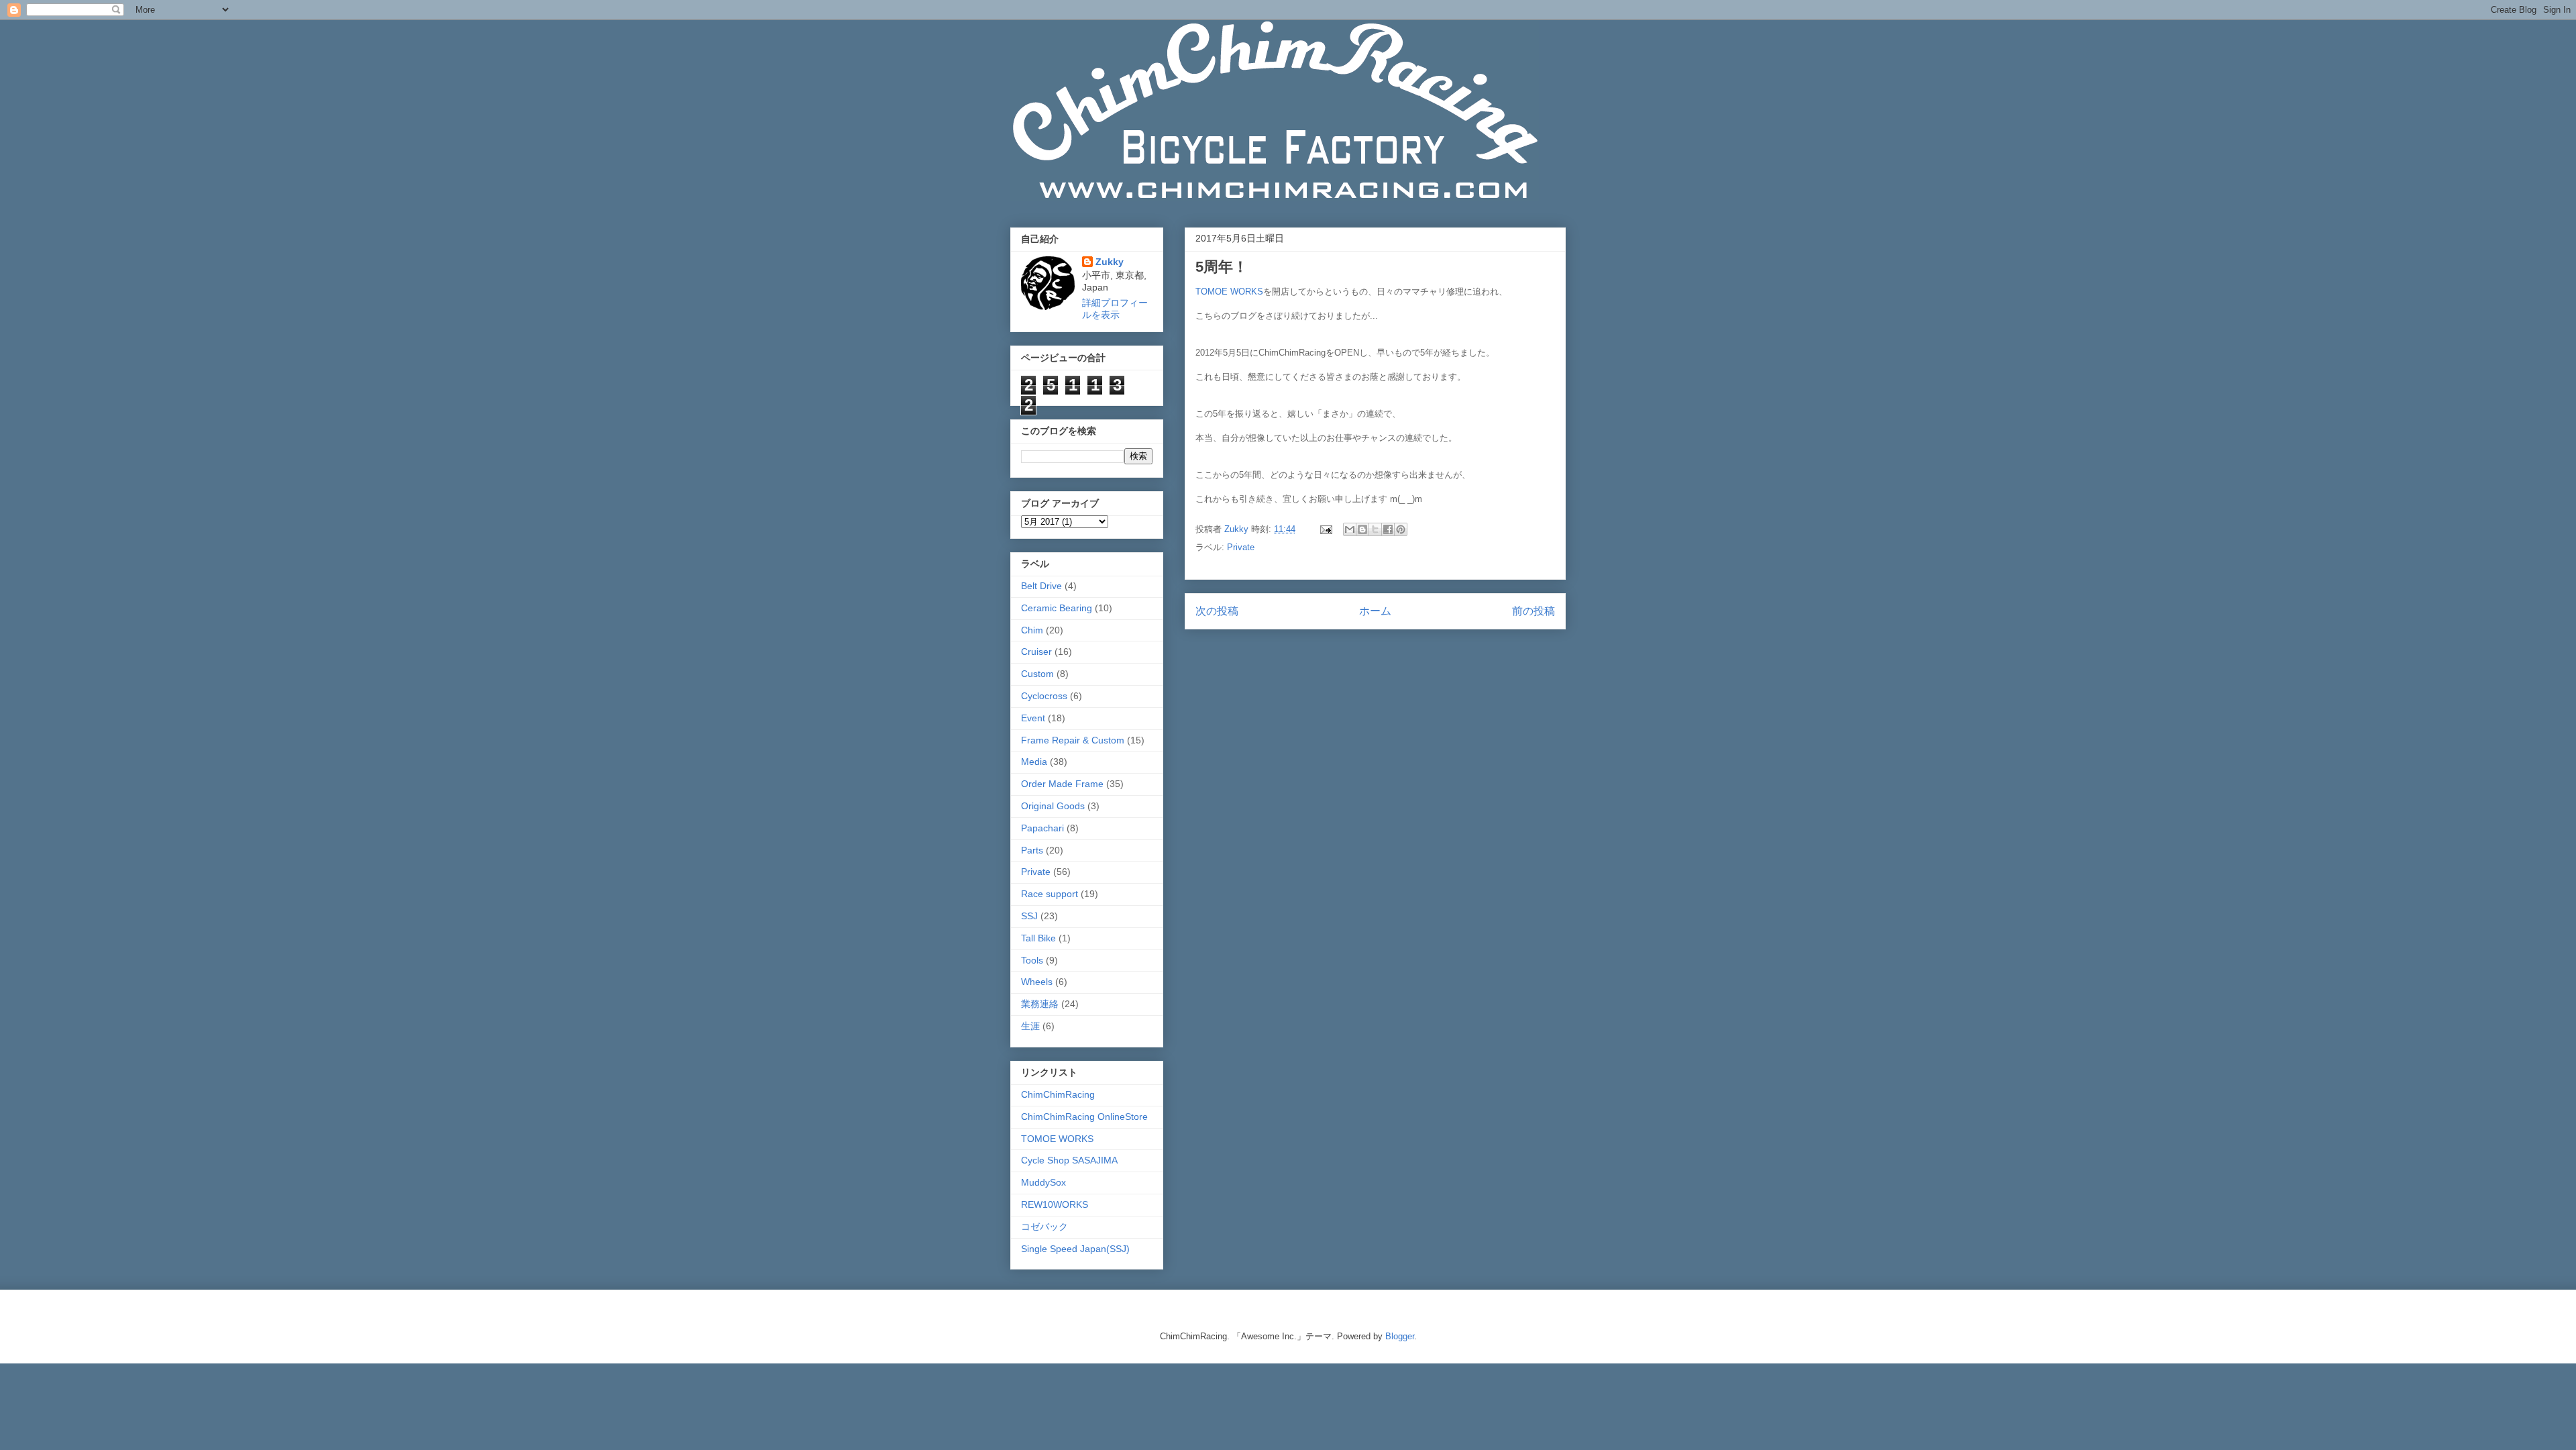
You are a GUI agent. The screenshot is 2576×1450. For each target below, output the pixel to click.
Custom (1037, 674)
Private (1241, 547)
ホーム (1375, 611)
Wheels (1037, 982)
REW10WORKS (1055, 1204)
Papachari (1042, 828)
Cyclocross (1044, 696)
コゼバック (1044, 1227)
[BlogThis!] (1362, 529)
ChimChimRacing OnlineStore (1084, 1117)
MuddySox (1043, 1182)
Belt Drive (1041, 586)
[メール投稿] (1325, 529)
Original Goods (1053, 806)
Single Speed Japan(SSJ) (1075, 1249)
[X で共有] (1375, 529)
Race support (1050, 894)
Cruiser (1036, 652)
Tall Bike (1038, 938)
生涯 (1030, 1026)
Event (1033, 718)
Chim (1032, 630)
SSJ (1029, 916)
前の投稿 (1534, 611)
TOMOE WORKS (1229, 292)
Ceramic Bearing (1057, 608)
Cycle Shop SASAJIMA (1069, 1160)
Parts (1032, 850)
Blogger (1400, 1336)
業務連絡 (1040, 1004)
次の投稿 (1217, 611)
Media (1034, 762)
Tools (1032, 960)
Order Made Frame (1062, 784)
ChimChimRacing (1058, 1094)
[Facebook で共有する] (1388, 529)
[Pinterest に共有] (1401, 529)
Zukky (1110, 262)
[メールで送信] (1350, 529)
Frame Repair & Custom (1073, 740)
